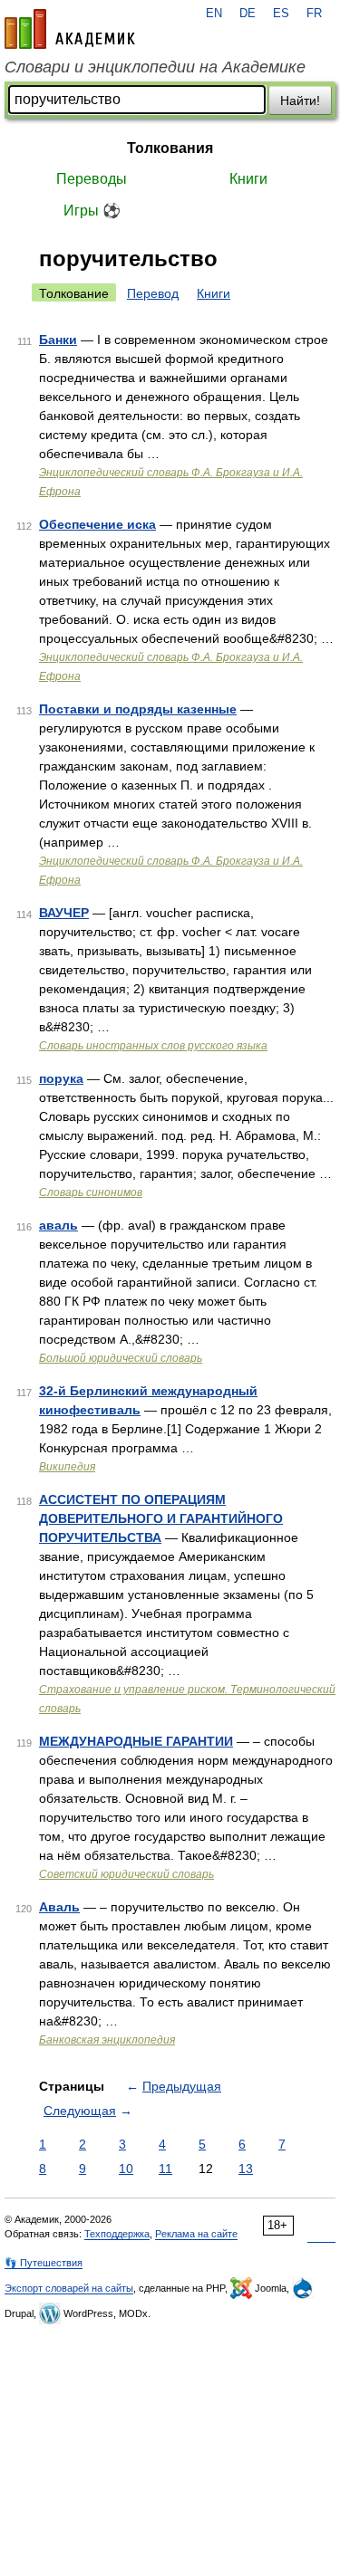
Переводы (92, 179)
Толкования (170, 148)
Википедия (67, 1467)
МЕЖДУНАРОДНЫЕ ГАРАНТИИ (136, 1741)
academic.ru (70, 29)
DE (248, 14)
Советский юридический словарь (126, 1874)
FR (314, 14)
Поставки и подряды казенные (138, 709)
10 (126, 2169)
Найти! (300, 101)
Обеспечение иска (97, 524)
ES (281, 14)
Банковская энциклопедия (107, 2040)
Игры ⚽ (92, 211)
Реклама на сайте (196, 2234)
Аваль (59, 1907)
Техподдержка (117, 2234)
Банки (58, 340)
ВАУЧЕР (64, 913)
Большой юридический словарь (121, 1358)
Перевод (153, 293)
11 (165, 2169)
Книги (248, 179)
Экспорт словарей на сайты (69, 2288)
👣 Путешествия (44, 2263)
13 (246, 2169)
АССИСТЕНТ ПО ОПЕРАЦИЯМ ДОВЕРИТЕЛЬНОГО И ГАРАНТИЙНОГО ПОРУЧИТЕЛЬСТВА (161, 1518)
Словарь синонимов (91, 1192)
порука (61, 1078)
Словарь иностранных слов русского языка (153, 1046)
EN (214, 14)
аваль (58, 1225)
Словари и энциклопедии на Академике (155, 67)
